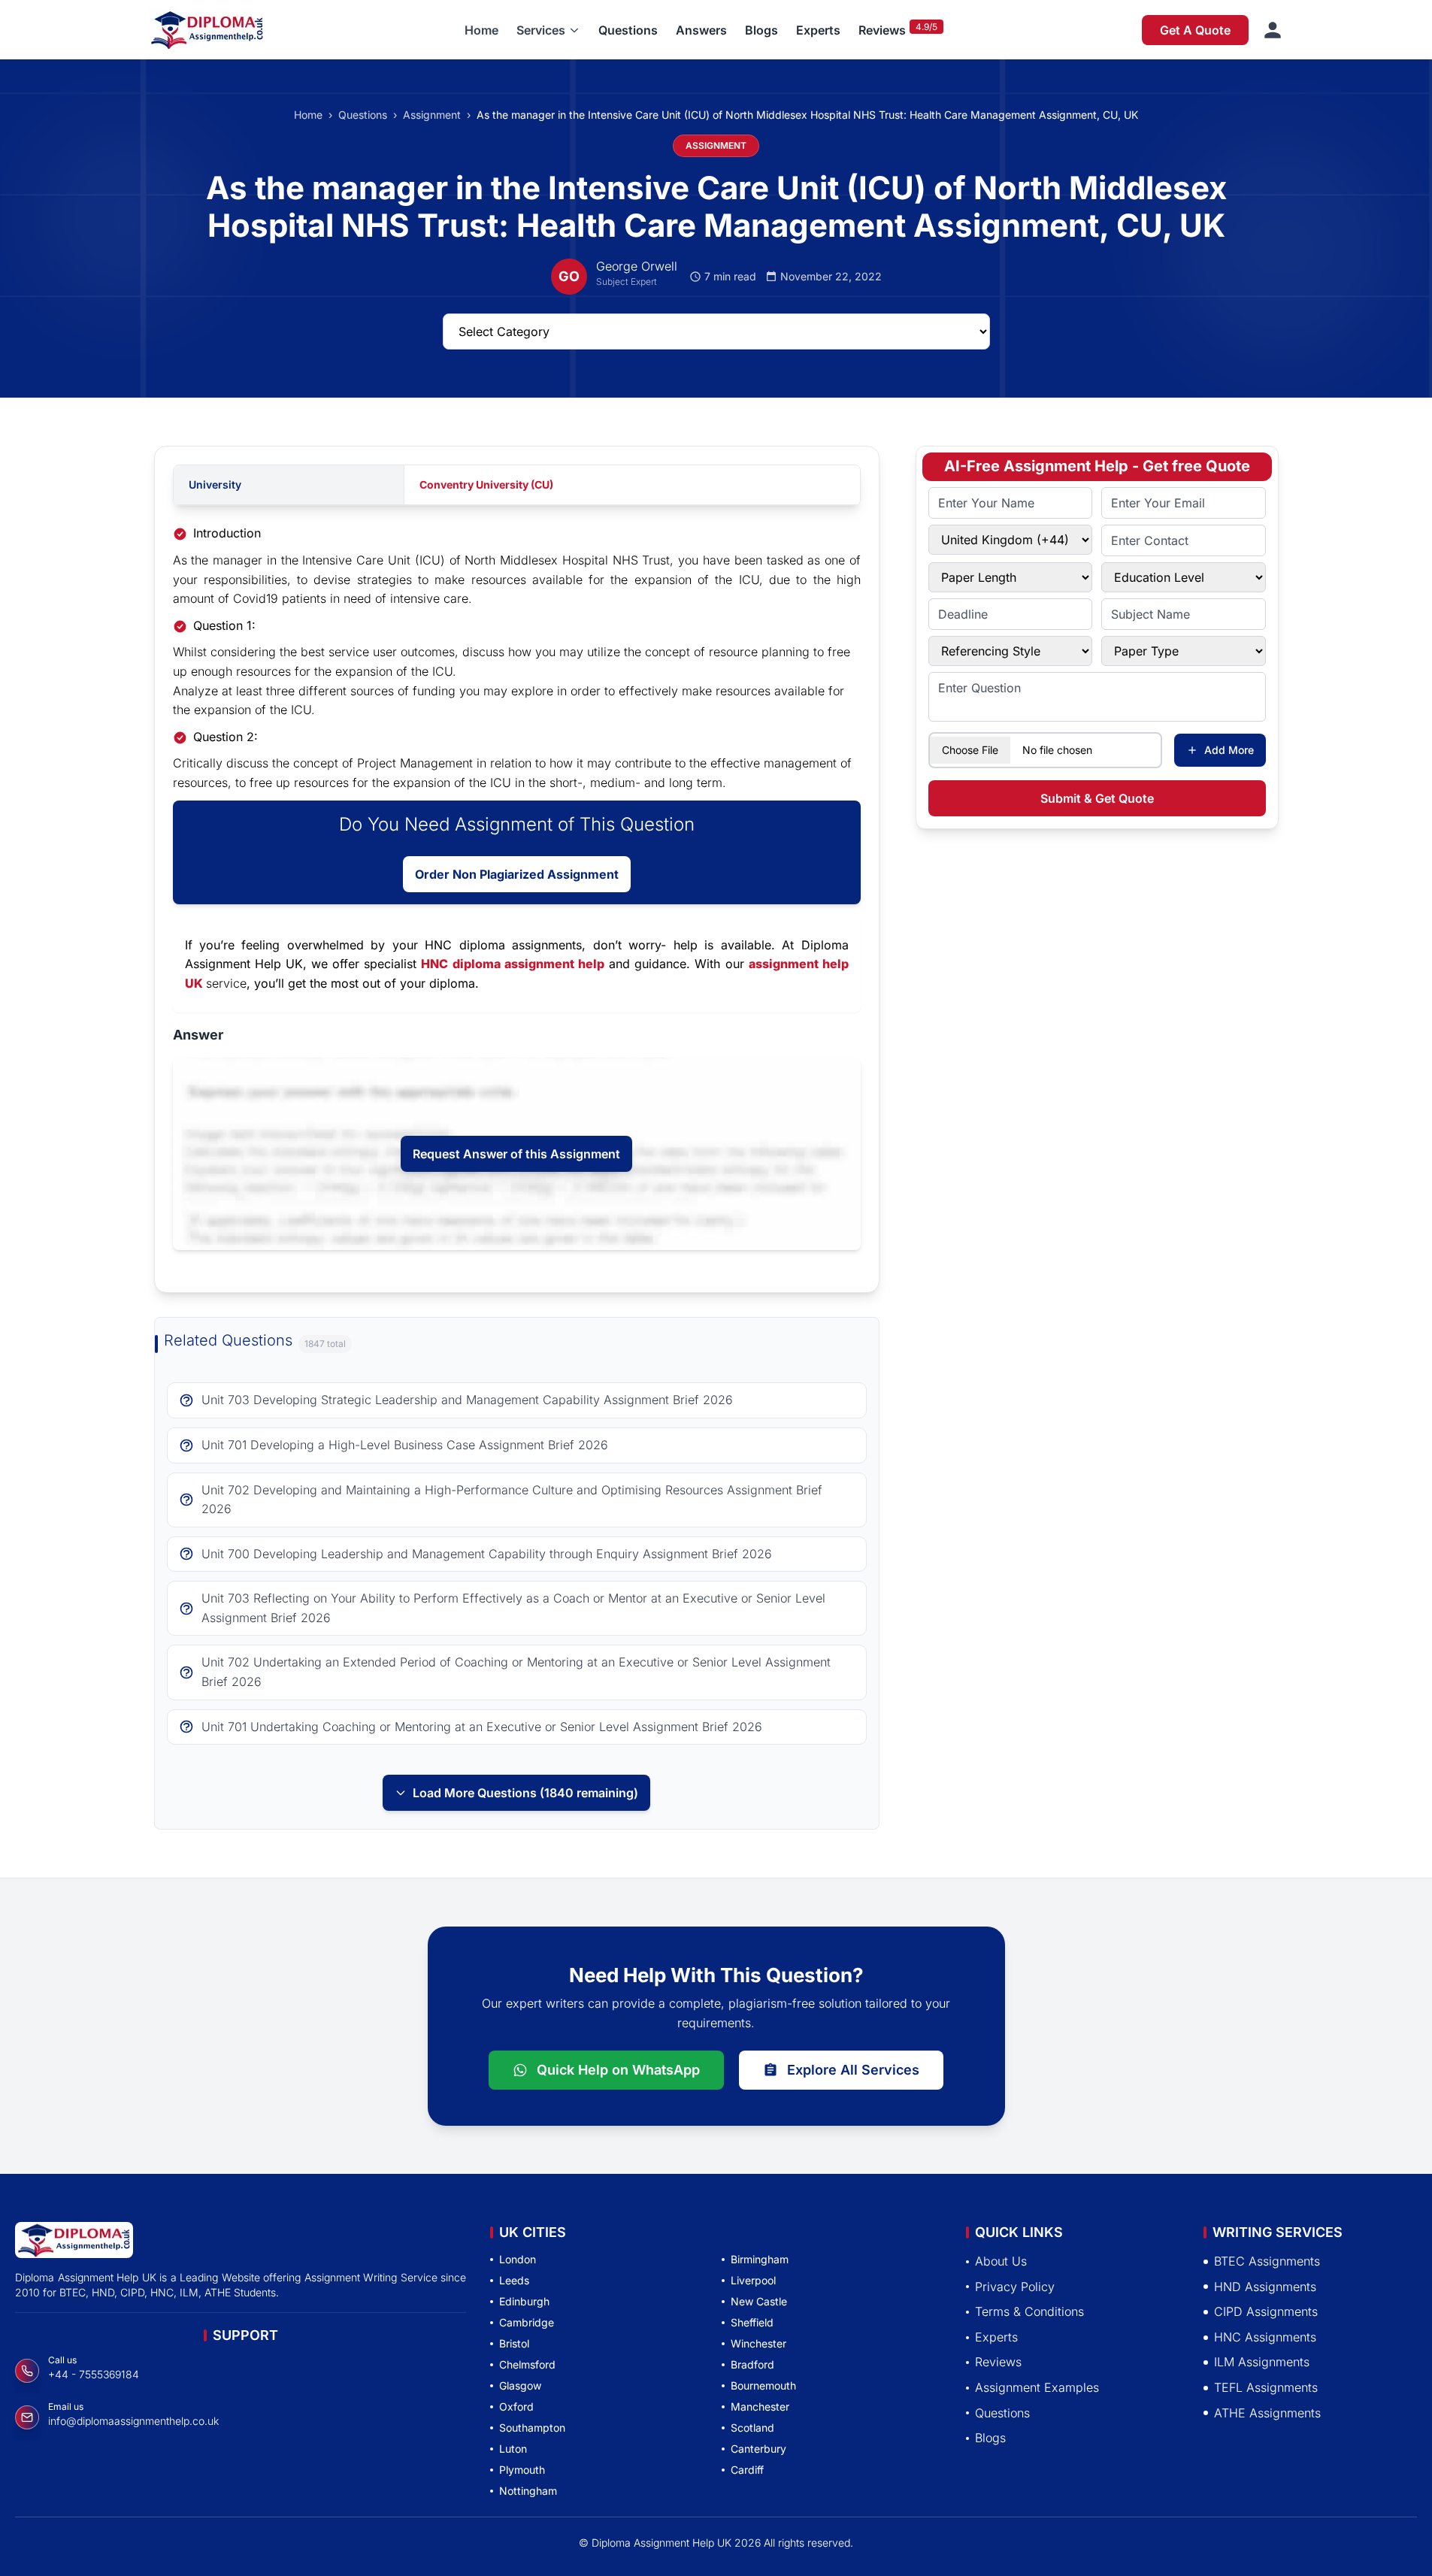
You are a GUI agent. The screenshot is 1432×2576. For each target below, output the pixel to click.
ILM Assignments (1262, 2363)
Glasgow (520, 2385)
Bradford (752, 2364)
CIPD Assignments (1266, 2311)
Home (481, 30)
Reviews (882, 30)
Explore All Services (853, 2070)
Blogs (761, 30)
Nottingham (528, 2491)
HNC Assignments (1265, 2337)
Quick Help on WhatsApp (618, 2070)
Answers (701, 30)
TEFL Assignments (1266, 2387)
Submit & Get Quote (1097, 798)
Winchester (758, 2343)
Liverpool (753, 2280)
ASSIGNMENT (716, 145)
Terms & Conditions (1029, 2311)
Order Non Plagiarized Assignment (517, 874)
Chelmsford (527, 2364)
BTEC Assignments (1267, 2261)
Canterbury (758, 2449)
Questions (628, 30)
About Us (1001, 2261)
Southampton (532, 2428)
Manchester (760, 2406)
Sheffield (752, 2322)
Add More (1229, 750)
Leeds (514, 2280)
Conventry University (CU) (486, 484)
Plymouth (522, 2470)
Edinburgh (524, 2301)
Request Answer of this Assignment (516, 1154)
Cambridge (527, 2322)
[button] (548, 30)
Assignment (432, 115)
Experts (818, 30)
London (518, 2259)
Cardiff (747, 2470)
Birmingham (760, 2259)
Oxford (516, 2406)
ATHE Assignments (1267, 2413)
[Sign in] (1273, 30)
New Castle (759, 2301)
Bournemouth (763, 2385)
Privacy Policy (1015, 2287)
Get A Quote (1195, 30)
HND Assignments (1265, 2287)
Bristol (514, 2343)
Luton (513, 2449)
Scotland (752, 2428)
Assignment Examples (1037, 2387)
